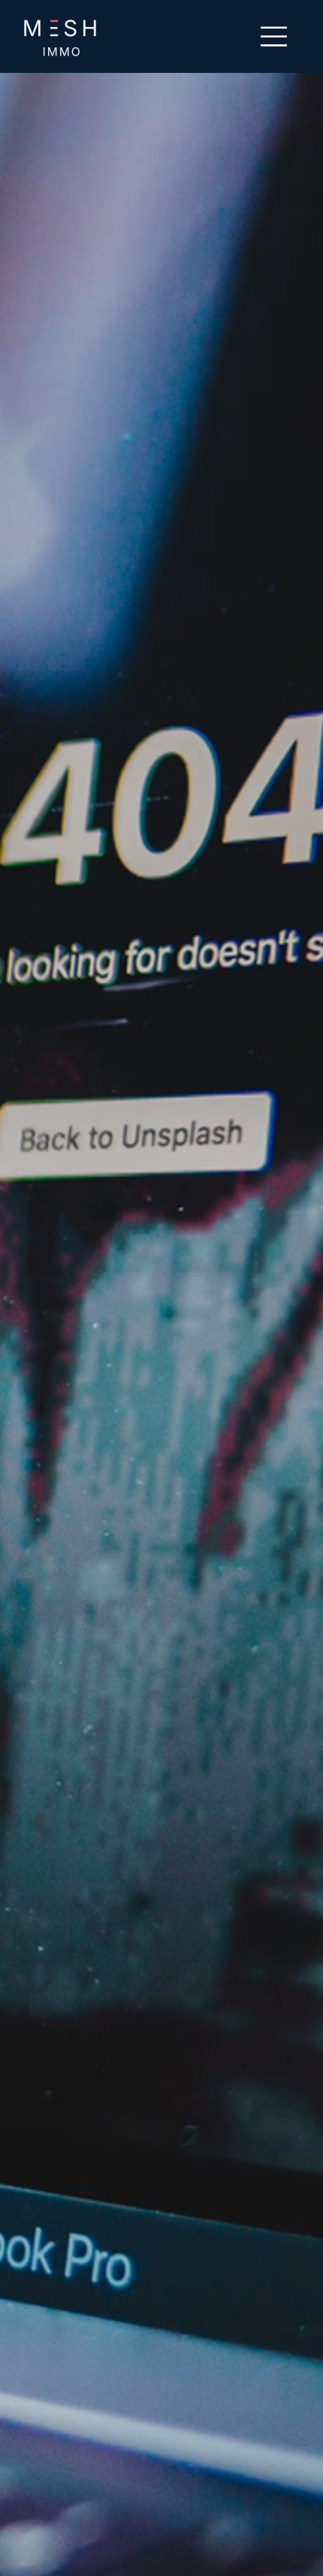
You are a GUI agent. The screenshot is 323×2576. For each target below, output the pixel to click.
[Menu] (275, 36)
